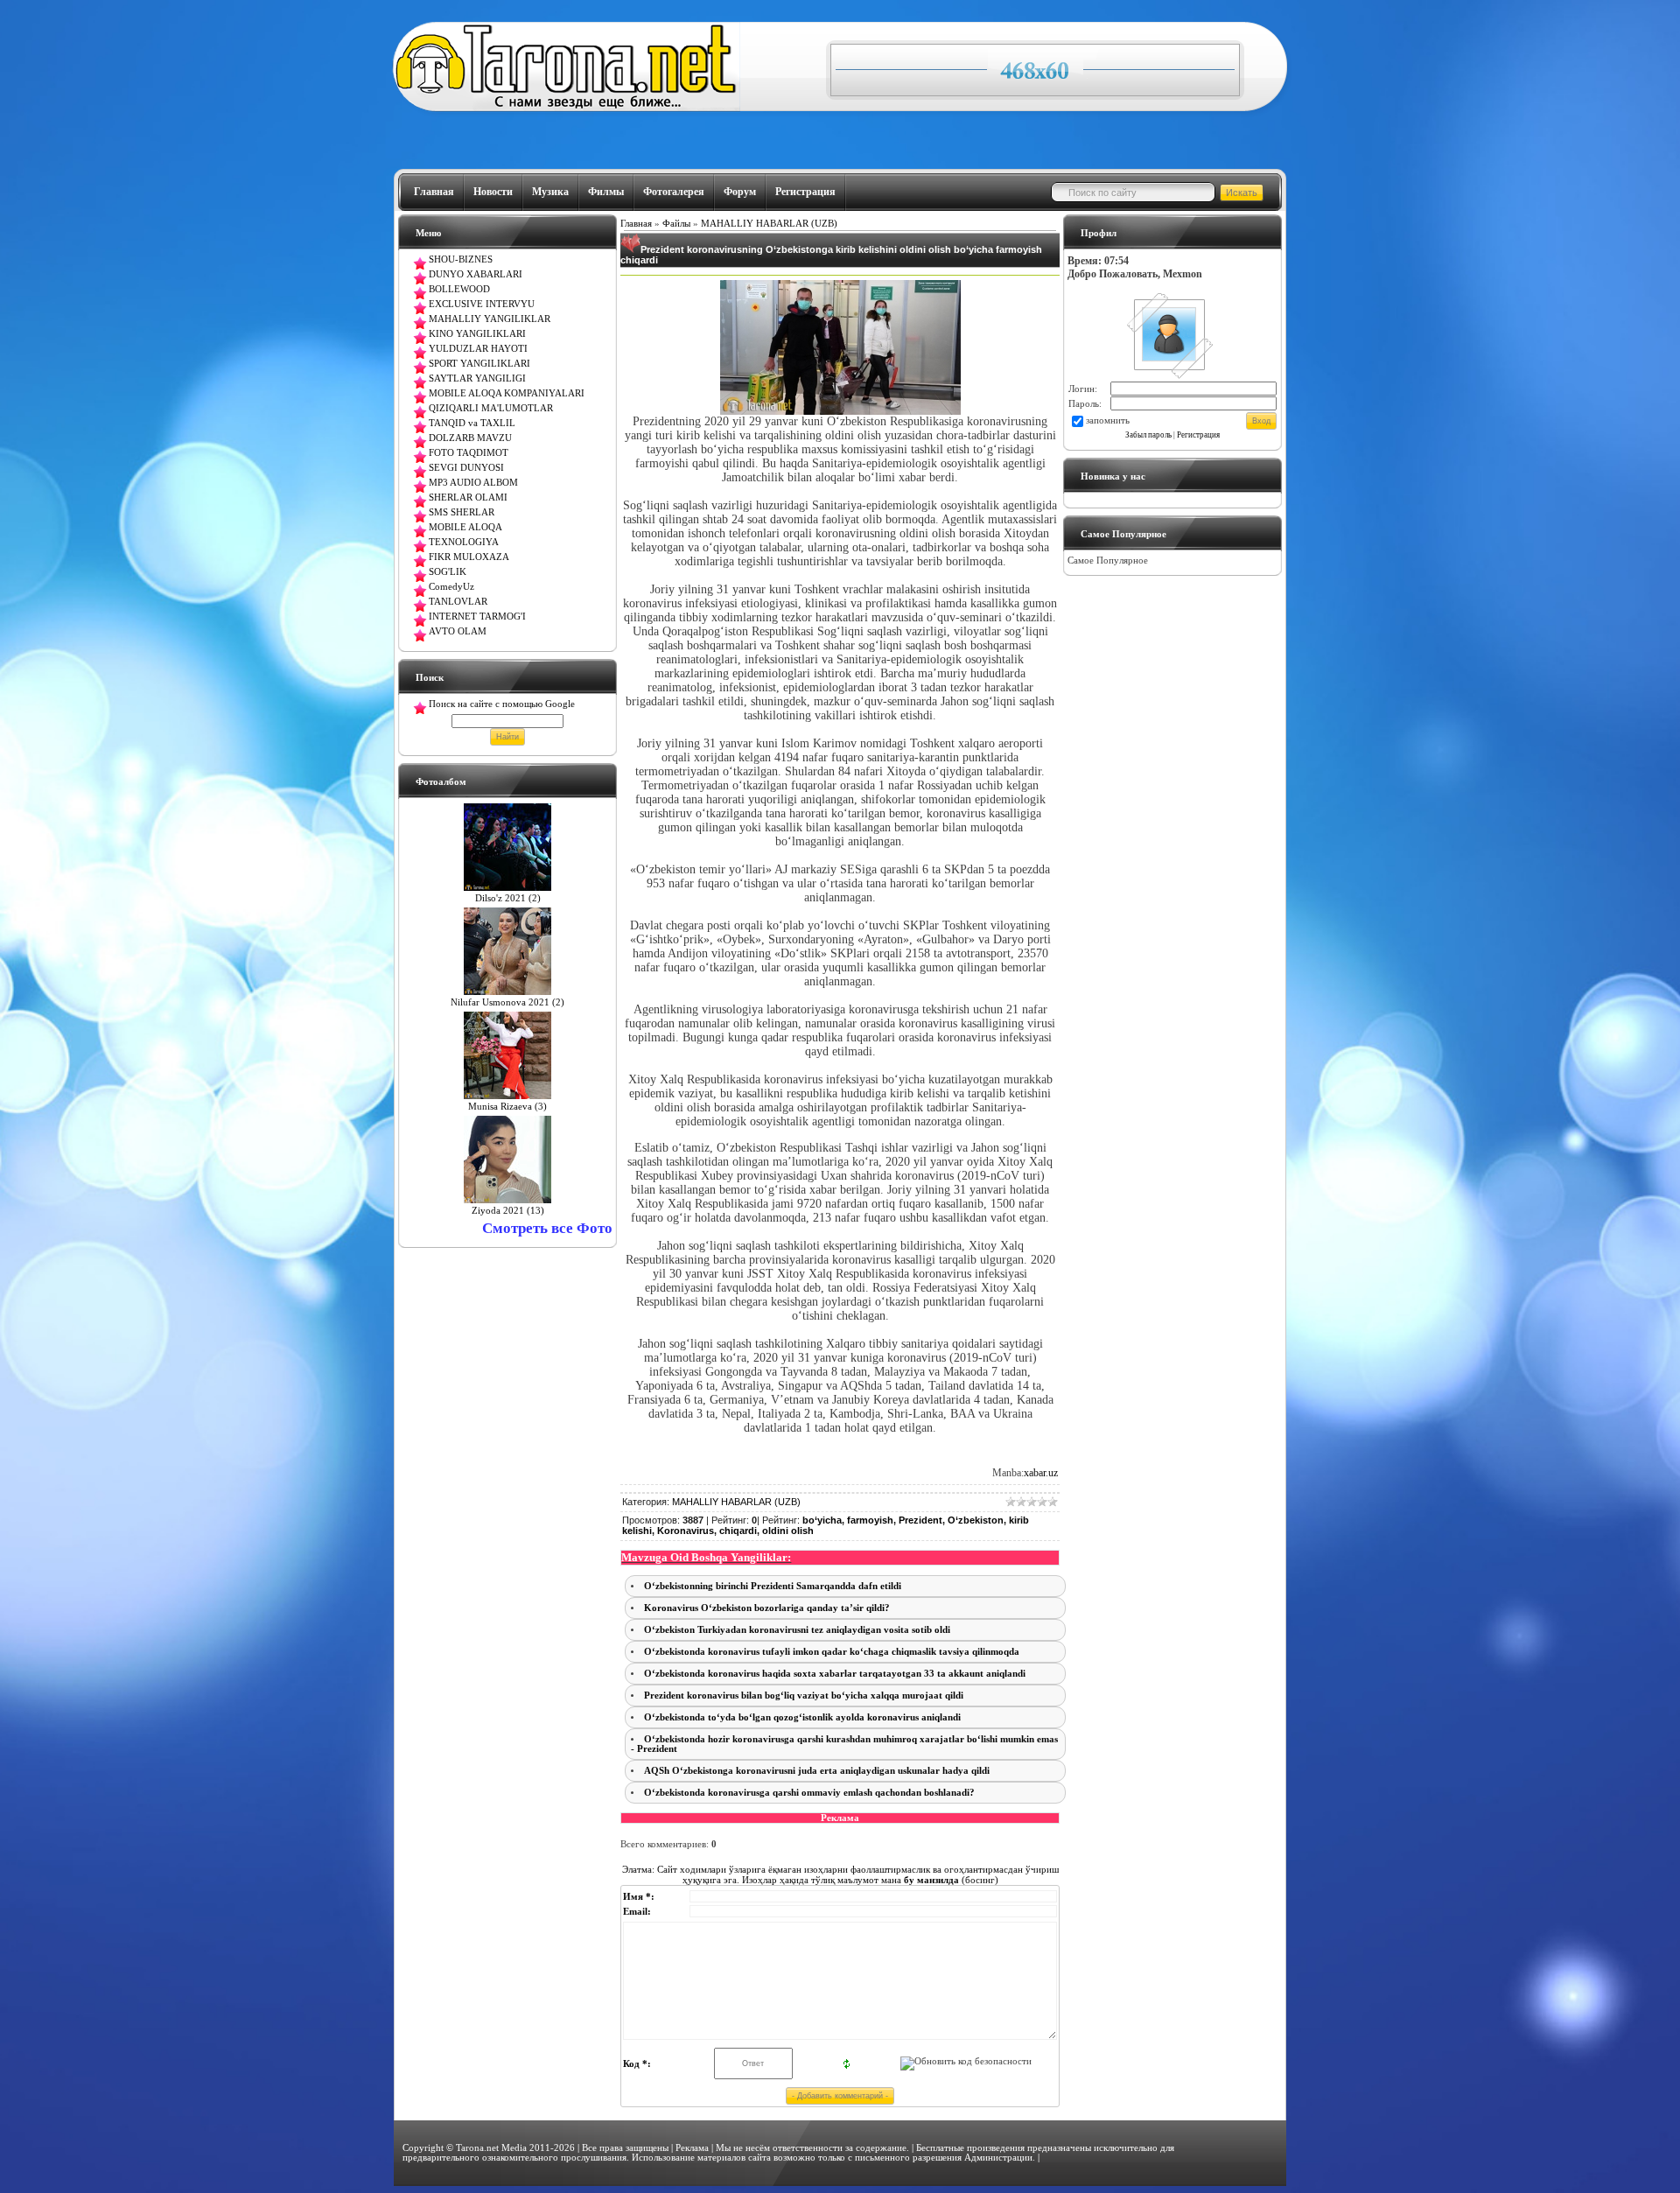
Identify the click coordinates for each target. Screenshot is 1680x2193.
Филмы (606, 192)
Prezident (920, 1520)
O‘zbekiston (976, 1520)
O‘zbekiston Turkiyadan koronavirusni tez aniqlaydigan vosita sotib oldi (797, 1630)
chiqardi (738, 1531)
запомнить (1108, 420)
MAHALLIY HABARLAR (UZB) (769, 224)
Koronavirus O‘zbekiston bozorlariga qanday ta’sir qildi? (767, 1608)
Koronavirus (686, 1531)
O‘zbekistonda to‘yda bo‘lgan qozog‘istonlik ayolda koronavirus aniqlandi (802, 1717)
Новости (493, 192)
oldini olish (788, 1531)
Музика (550, 192)
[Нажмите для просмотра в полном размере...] (840, 411)
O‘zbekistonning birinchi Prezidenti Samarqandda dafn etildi (773, 1586)
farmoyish (870, 1520)
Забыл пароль (1148, 435)
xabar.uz (1041, 1473)
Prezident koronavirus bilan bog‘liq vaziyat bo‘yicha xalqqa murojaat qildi (804, 1696)
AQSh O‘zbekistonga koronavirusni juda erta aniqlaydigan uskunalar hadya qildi (817, 1771)
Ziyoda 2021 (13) (508, 1211)
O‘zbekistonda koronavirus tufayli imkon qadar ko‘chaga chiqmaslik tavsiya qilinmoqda (832, 1652)
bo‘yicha (822, 1520)
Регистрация (805, 192)
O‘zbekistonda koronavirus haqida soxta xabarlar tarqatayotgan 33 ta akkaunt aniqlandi (835, 1674)
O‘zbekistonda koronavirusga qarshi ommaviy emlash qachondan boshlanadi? (809, 1793)
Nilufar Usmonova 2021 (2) (507, 1002)
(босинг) (950, 1880)
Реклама (692, 2148)
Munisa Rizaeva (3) (507, 1107)
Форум (740, 192)
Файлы (676, 224)
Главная (434, 192)
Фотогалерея (674, 192)
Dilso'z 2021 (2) (508, 898)
